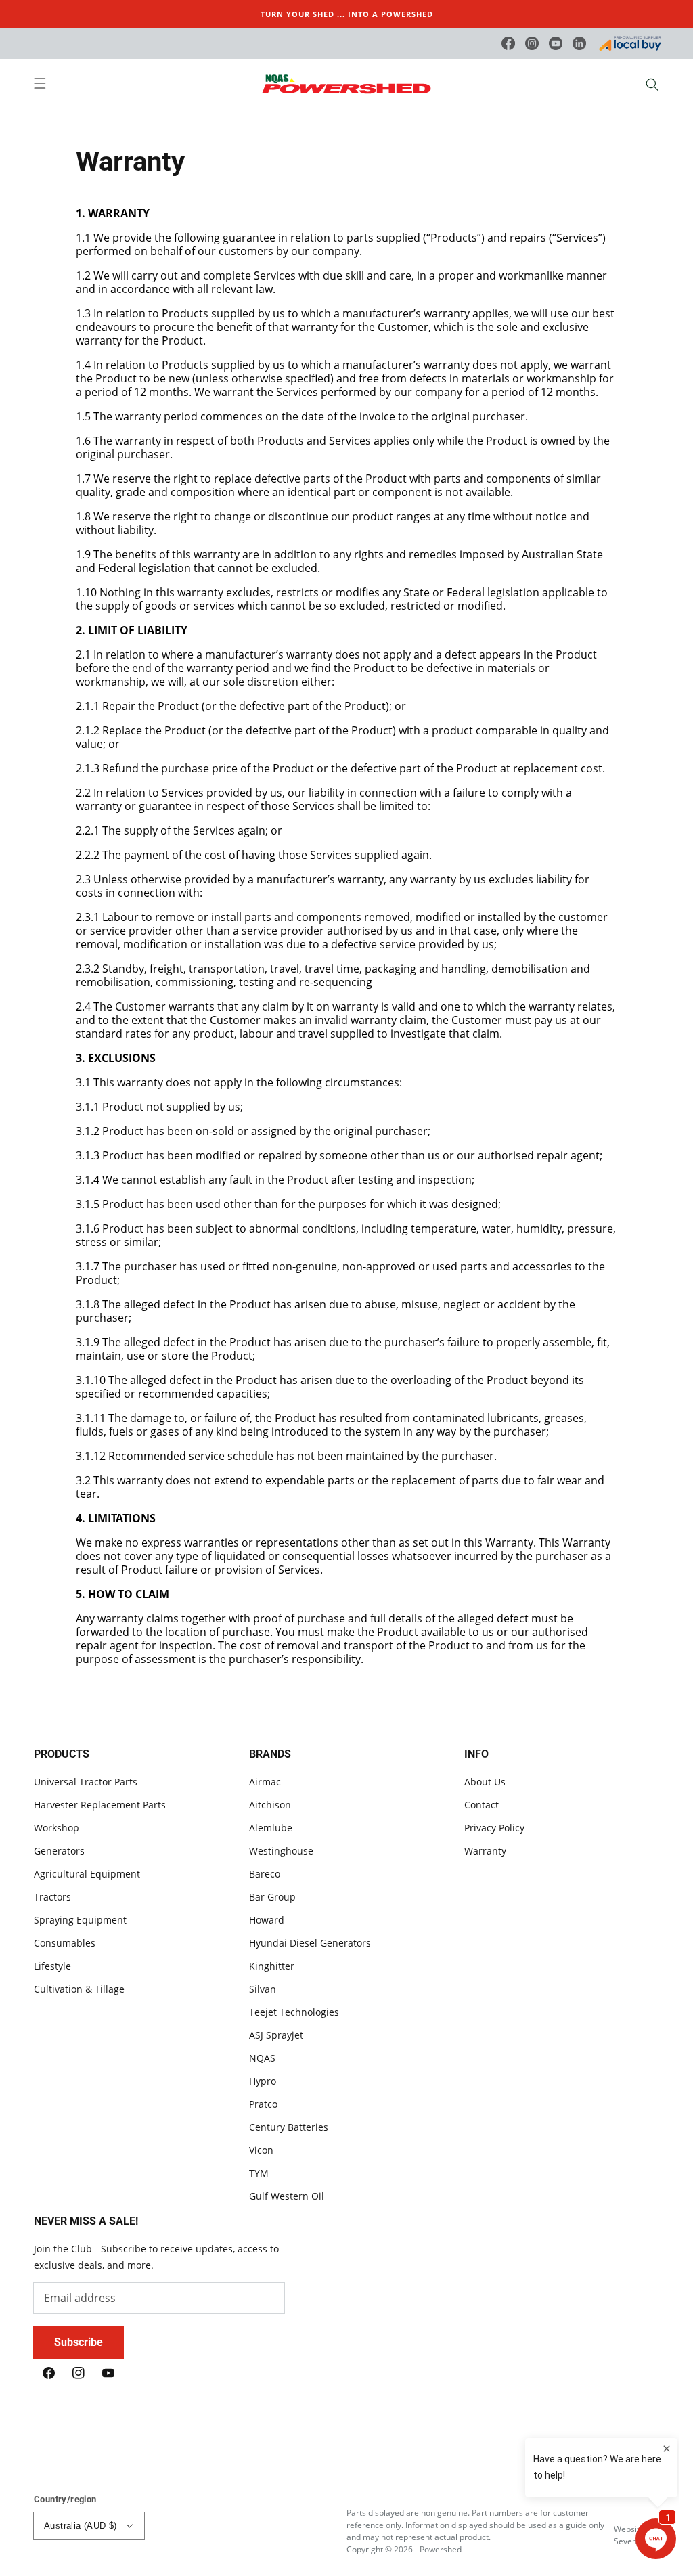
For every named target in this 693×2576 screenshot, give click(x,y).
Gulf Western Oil (287, 2196)
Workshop (57, 1828)
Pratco (263, 2104)
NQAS (262, 2058)
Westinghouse (281, 1851)
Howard (267, 1920)
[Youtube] (556, 43)
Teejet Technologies (294, 2012)
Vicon (261, 2150)
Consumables (65, 1943)
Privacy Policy (494, 1828)
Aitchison (270, 1805)
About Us (485, 1782)
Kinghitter (272, 1966)
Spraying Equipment (80, 1920)
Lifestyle (52, 1966)
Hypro (263, 2081)
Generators (59, 1851)
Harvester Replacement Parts (100, 1805)
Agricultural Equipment (87, 1874)
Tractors (52, 1897)
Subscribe (79, 2342)
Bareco (265, 1874)
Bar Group (272, 1897)
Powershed (441, 2549)
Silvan (263, 1989)
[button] (47, 85)
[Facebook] (508, 43)
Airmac (265, 1782)
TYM (259, 2173)
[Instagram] (532, 43)
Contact (482, 1805)
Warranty (485, 1851)
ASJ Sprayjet (276, 2035)
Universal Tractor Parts (86, 1782)
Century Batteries (289, 2127)
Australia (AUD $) (81, 2526)
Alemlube (271, 1828)
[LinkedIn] (579, 43)
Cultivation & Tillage (79, 1989)
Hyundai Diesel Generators (310, 1943)
